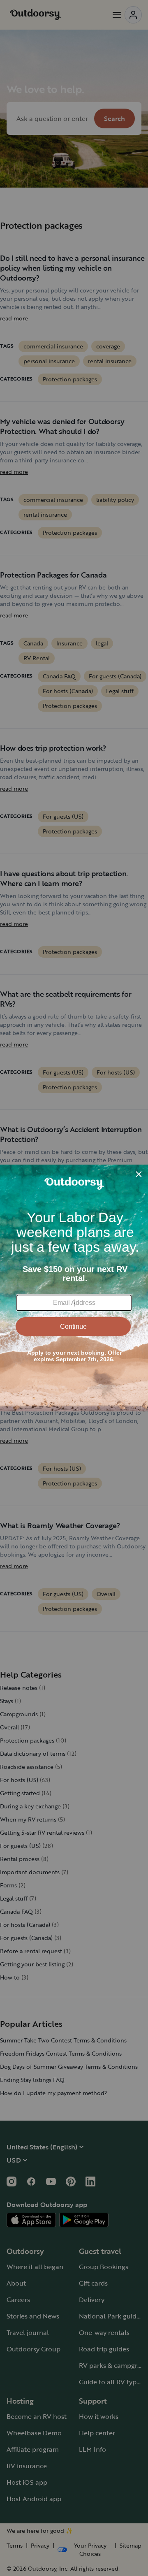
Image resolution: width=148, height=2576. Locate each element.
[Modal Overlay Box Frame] (74, 1288)
